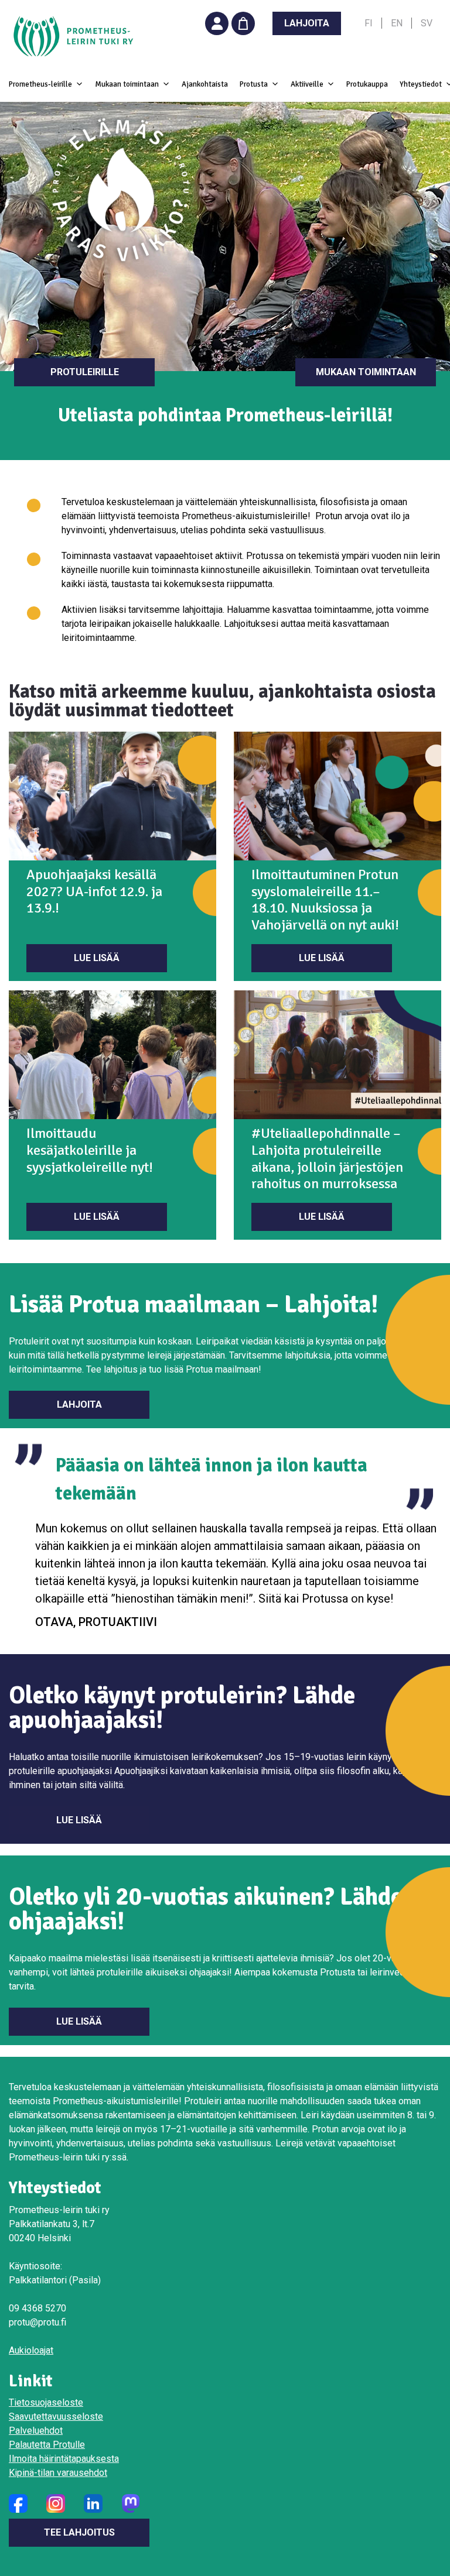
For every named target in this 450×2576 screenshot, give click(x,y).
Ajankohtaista (205, 84)
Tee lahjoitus (79, 2532)
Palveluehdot (36, 2431)
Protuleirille (85, 372)
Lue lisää (97, 958)
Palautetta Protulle (47, 2445)
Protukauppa (367, 84)
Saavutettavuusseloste (56, 2416)
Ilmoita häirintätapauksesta (64, 2459)
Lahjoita (79, 1404)
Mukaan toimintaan (366, 372)
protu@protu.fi (37, 2322)
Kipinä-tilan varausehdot (58, 2473)
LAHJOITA (307, 23)
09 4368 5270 (37, 2308)
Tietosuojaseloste (46, 2402)
